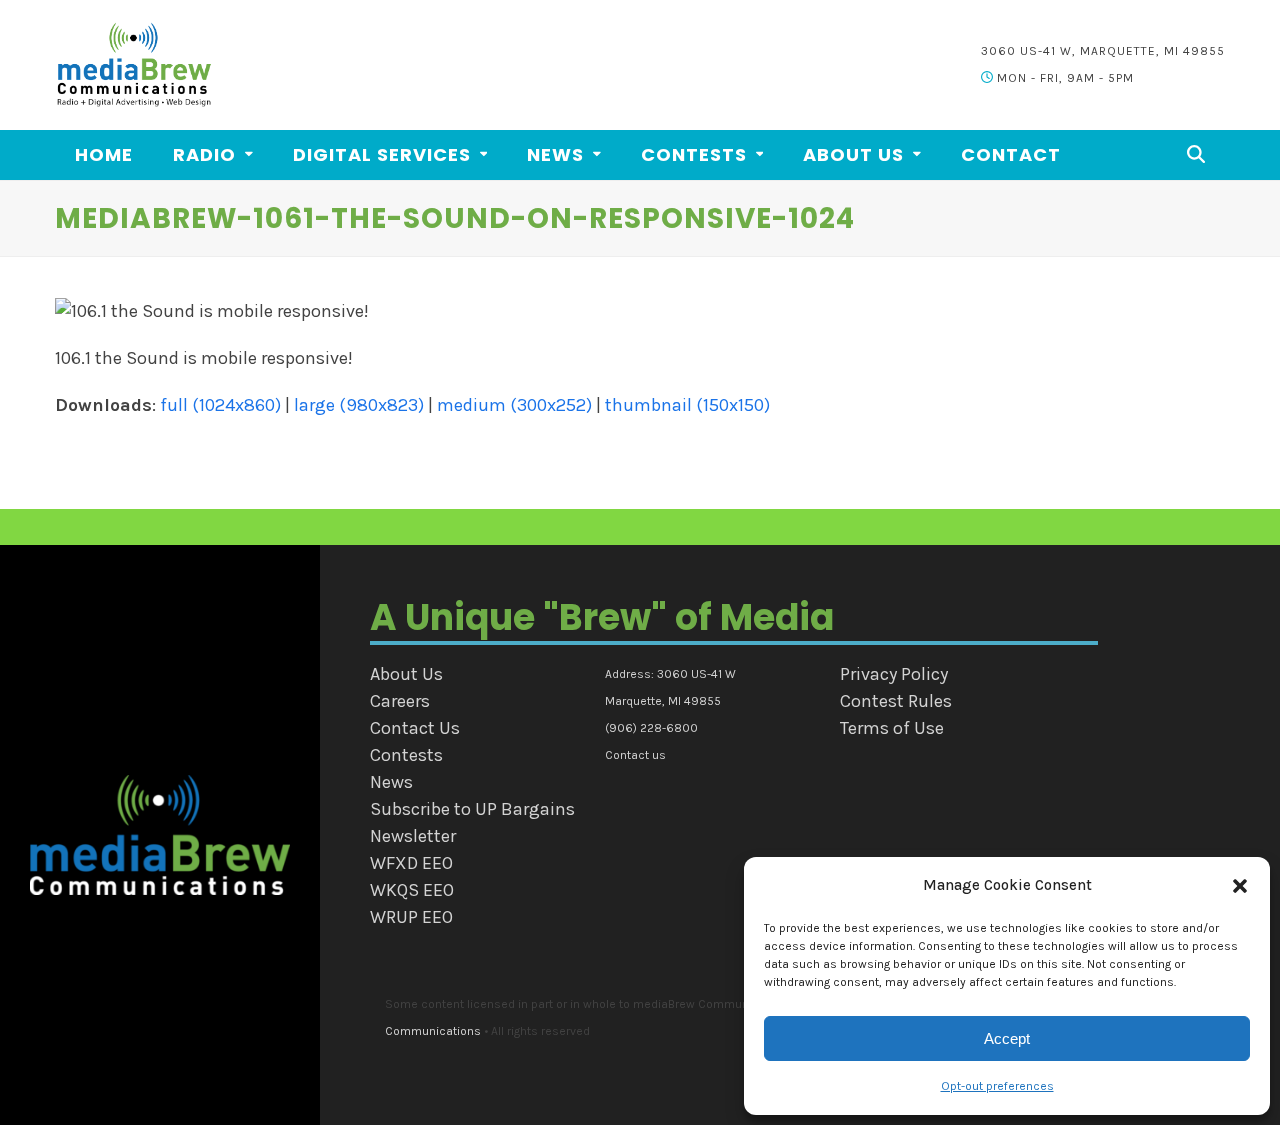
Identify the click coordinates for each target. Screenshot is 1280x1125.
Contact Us (415, 728)
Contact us (635, 755)
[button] (1240, 886)
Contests (406, 755)
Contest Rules (896, 701)
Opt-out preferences (997, 1086)
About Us (406, 674)
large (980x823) (359, 405)
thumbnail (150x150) (687, 405)
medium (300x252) (514, 405)
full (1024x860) (220, 405)
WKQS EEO (412, 890)
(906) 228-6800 (651, 728)
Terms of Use (892, 728)
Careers (400, 701)
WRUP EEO (411, 917)
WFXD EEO (411, 863)
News (391, 782)
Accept (1007, 1038)
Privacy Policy (894, 674)
